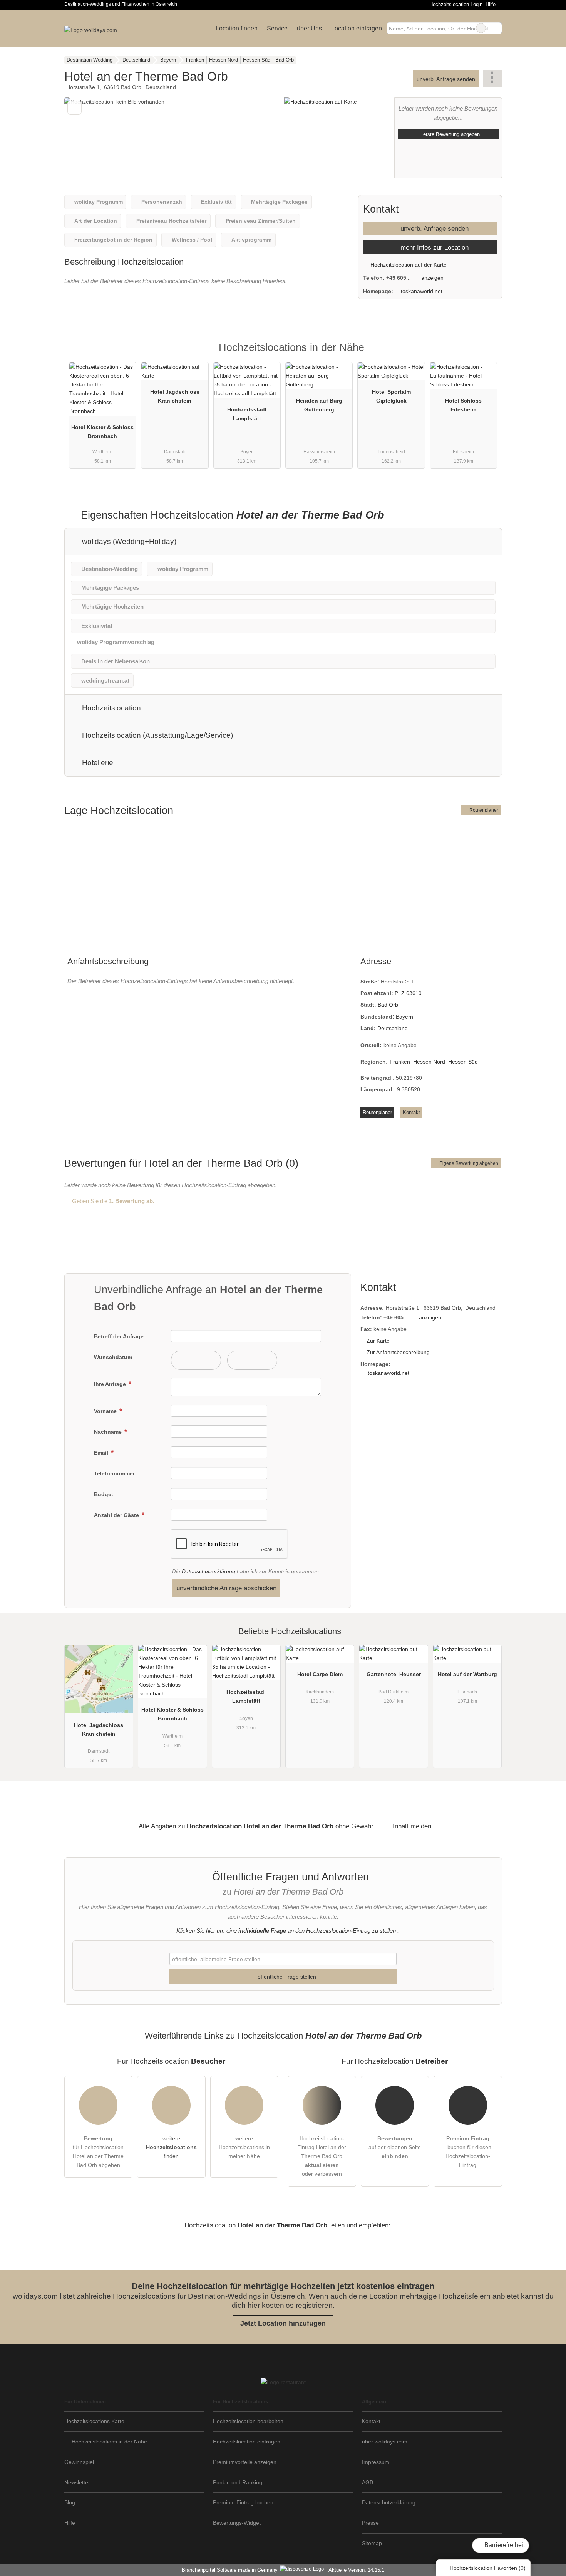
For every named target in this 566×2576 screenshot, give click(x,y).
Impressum (376, 2462)
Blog (70, 2502)
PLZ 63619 (408, 993)
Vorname (106, 1411)
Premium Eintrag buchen (243, 2502)
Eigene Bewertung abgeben (468, 1163)
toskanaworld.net (422, 291)
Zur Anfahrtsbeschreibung (398, 1352)
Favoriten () (488, 2568)
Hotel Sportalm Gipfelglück (391, 396)
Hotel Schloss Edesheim (463, 405)
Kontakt (411, 1112)
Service (277, 28)
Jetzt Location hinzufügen (283, 2323)
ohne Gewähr (354, 1826)
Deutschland (393, 1028)
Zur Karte (378, 1341)
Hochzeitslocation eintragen (247, 2442)
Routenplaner (483, 810)
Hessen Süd (463, 1062)
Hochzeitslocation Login (455, 4)
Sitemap (372, 2543)
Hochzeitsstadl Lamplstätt (247, 414)
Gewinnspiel (79, 2462)
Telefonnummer (114, 1473)
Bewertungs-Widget (237, 2523)
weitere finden (171, 2147)
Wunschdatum (113, 1357)
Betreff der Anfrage (119, 1336)
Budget (104, 1494)
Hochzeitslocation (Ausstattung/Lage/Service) (157, 735)
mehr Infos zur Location (434, 247)
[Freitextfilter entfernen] (481, 28)
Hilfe (491, 4)
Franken (400, 1062)
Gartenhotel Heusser (394, 1674)
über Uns (309, 28)
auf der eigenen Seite (395, 2147)
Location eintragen (357, 28)
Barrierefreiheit (504, 2545)
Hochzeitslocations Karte (94, 2421)
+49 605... (399, 278)
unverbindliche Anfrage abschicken (226, 1588)
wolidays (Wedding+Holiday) (128, 541)
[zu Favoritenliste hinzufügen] (75, 108)
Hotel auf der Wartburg (467, 1674)
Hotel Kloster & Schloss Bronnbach (102, 432)
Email (102, 1453)
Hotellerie (97, 763)
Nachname (109, 1432)
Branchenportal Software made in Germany (228, 2570)
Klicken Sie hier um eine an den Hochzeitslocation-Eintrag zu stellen (286, 1931)
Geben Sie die (112, 1201)
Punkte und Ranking (238, 2482)
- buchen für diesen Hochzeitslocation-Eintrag (468, 2152)
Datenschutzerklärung (208, 1571)
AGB (368, 2482)
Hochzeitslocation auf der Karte (408, 265)
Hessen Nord (429, 1062)
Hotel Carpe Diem (320, 1674)
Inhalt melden (412, 1826)
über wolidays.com (385, 2442)
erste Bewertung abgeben (451, 134)
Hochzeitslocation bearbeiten (248, 2421)
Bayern (404, 1017)
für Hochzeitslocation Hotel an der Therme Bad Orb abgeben (98, 2152)
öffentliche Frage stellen (286, 1977)
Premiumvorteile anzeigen (245, 2462)
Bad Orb (388, 1005)
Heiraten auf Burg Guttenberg (319, 405)
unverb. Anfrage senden (446, 79)
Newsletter (77, 2482)
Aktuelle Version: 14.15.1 (356, 2570)
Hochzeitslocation (111, 708)
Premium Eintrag (486, 354)
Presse (370, 2523)
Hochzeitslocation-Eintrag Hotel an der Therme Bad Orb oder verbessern (322, 2156)
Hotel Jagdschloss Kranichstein (175, 396)
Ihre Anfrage (111, 1384)
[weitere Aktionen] (493, 79)
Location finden (237, 28)
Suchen (496, 28)
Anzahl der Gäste (117, 1515)
